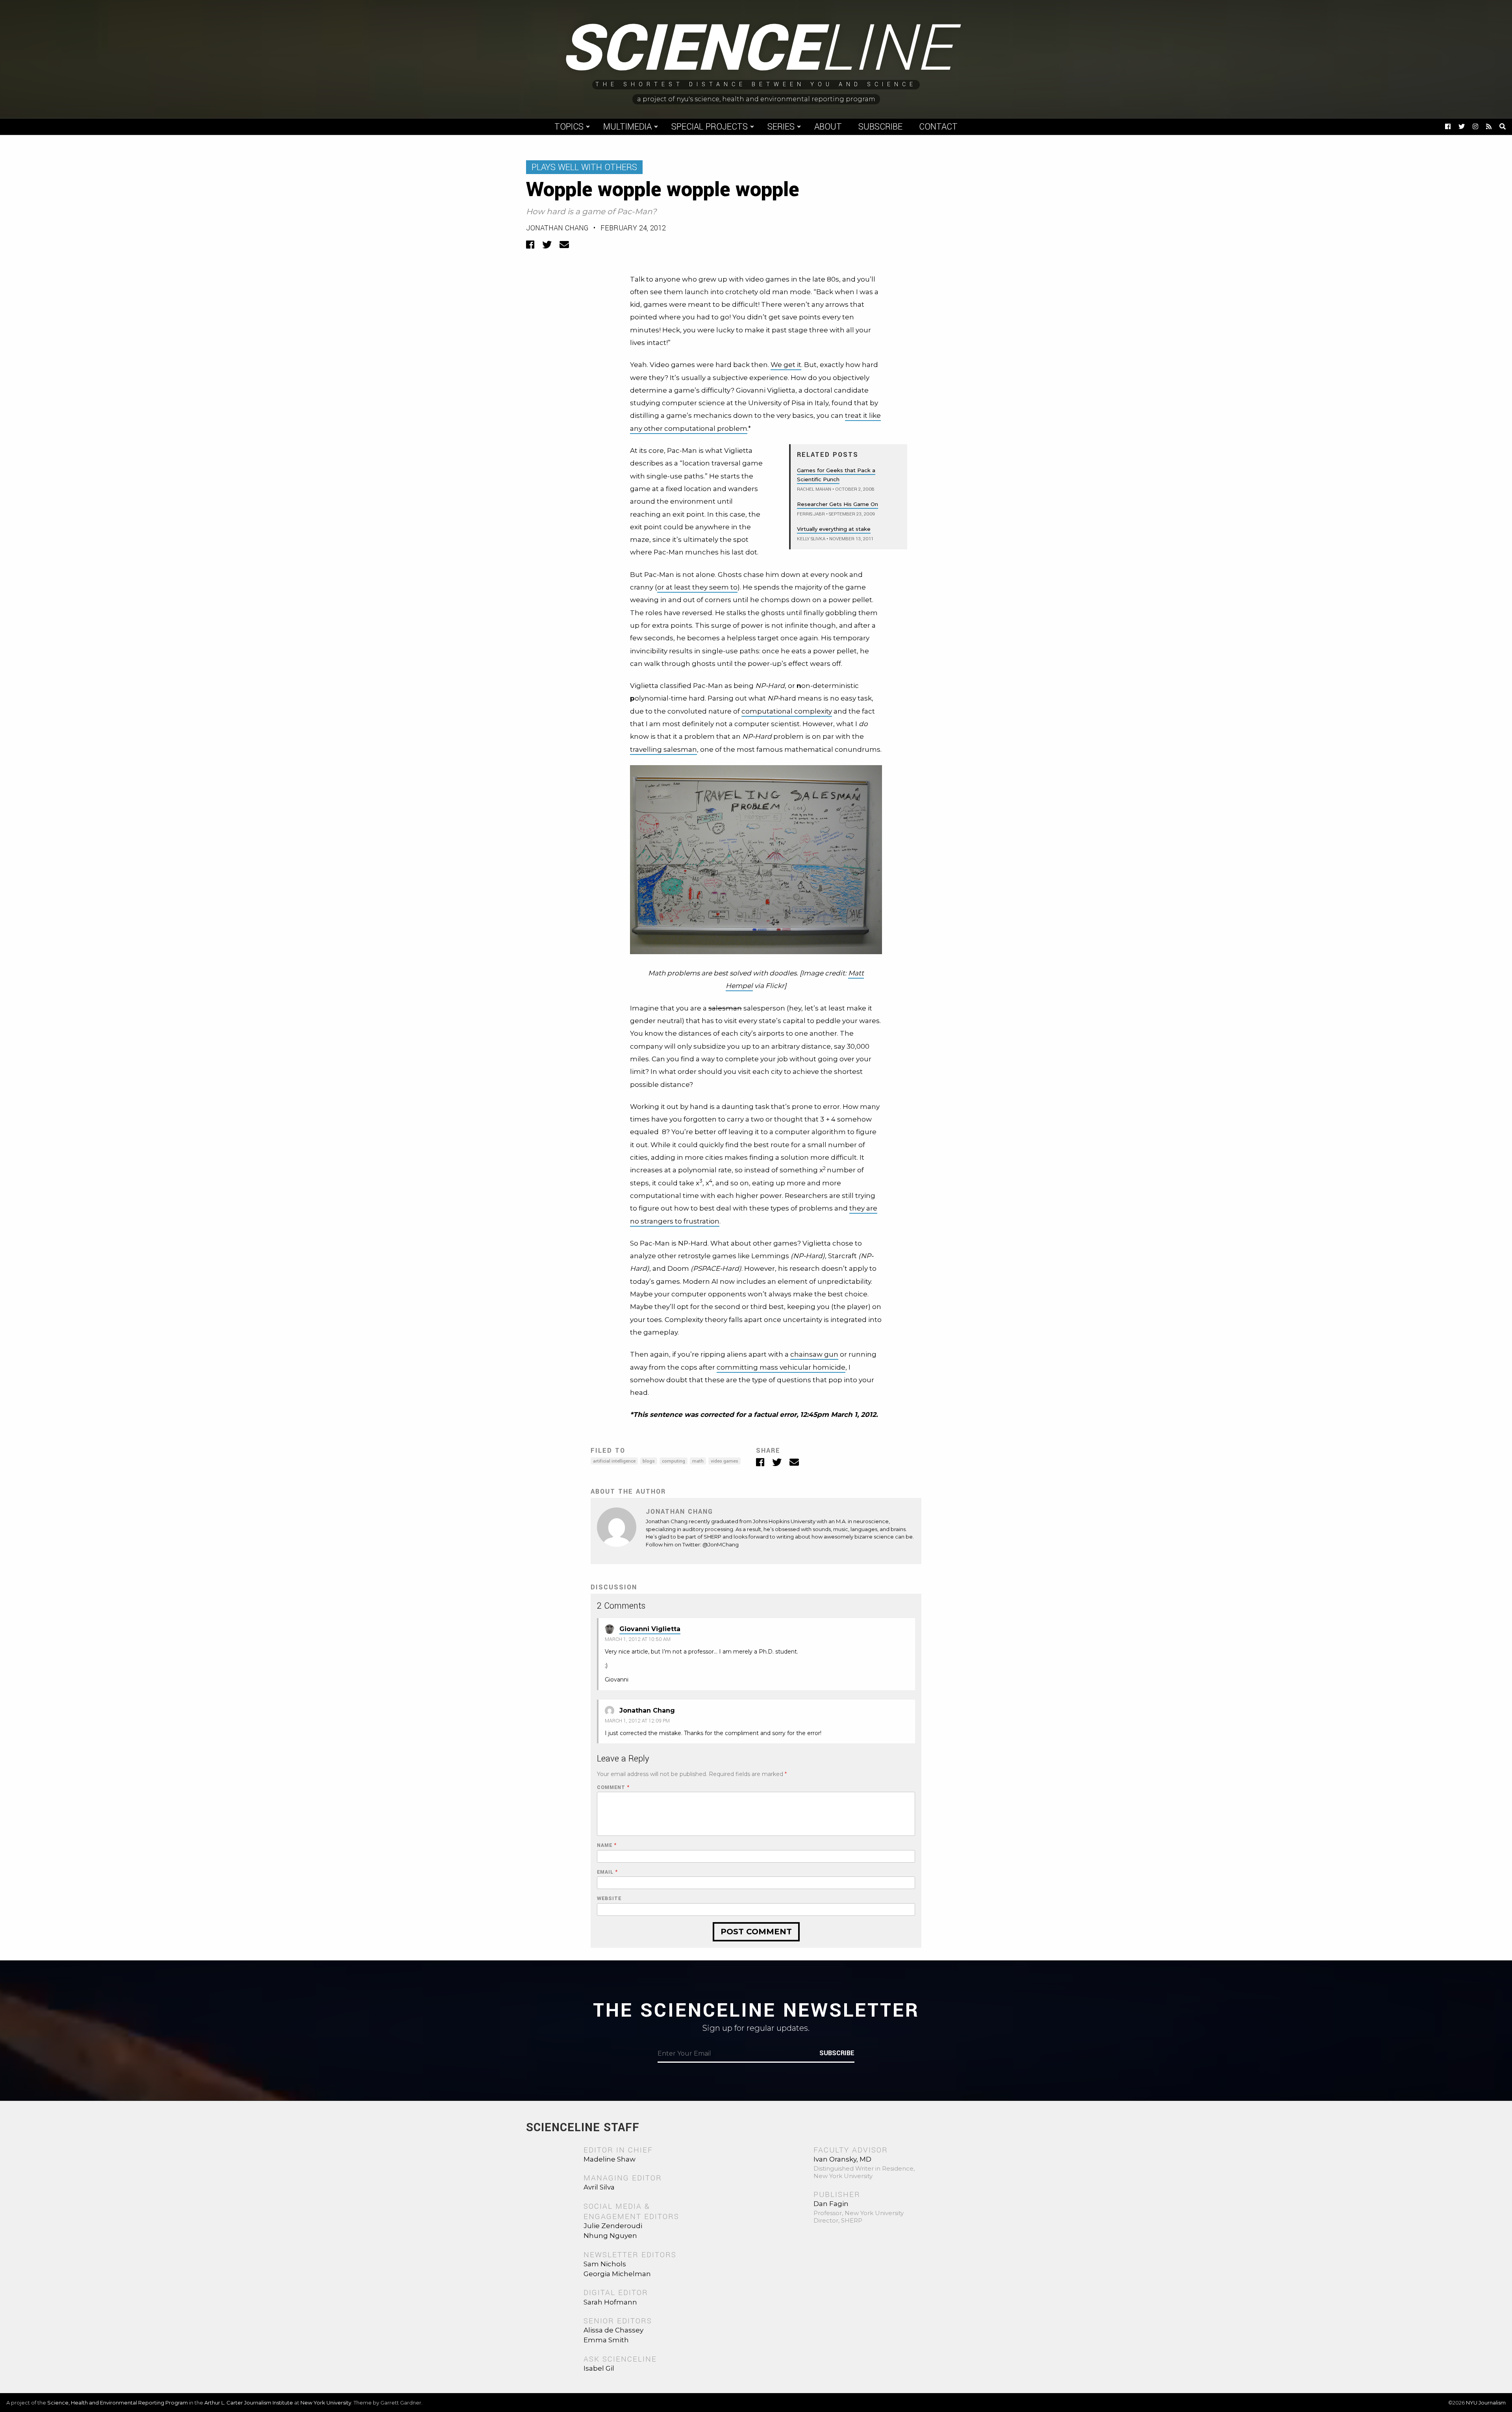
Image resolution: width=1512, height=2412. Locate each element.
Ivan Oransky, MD (842, 2159)
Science (756, 49)
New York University (326, 2403)
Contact (938, 127)
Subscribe (880, 127)
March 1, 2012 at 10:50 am (638, 1639)
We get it (786, 365)
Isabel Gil (599, 2368)
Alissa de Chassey (613, 2330)
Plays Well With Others (584, 167)
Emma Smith (606, 2340)
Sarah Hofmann (610, 2302)
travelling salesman (663, 749)
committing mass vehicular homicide (781, 1367)
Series (781, 127)
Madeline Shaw (610, 2159)
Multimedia (627, 127)
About (828, 127)
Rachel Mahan (814, 489)
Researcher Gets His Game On (838, 504)
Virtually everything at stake (834, 529)
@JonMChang (721, 1544)
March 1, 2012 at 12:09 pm (637, 1721)
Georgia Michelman (617, 2274)
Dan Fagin (831, 2204)
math (698, 1461)
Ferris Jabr (811, 514)
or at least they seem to (697, 587)
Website (609, 1899)
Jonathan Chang (557, 228)
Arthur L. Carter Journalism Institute (249, 2403)
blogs (649, 1461)
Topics (569, 127)
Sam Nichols (605, 2264)
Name (607, 1846)
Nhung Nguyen (610, 2236)
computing (674, 1461)
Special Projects (710, 127)
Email (607, 1872)
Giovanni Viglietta (650, 1629)
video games (724, 1461)
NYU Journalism (1486, 2403)
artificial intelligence (614, 1461)
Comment (613, 1788)
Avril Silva (599, 2187)
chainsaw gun (814, 1354)
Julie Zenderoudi (613, 2226)
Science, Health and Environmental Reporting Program (118, 2403)
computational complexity (787, 711)
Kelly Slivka (811, 539)
